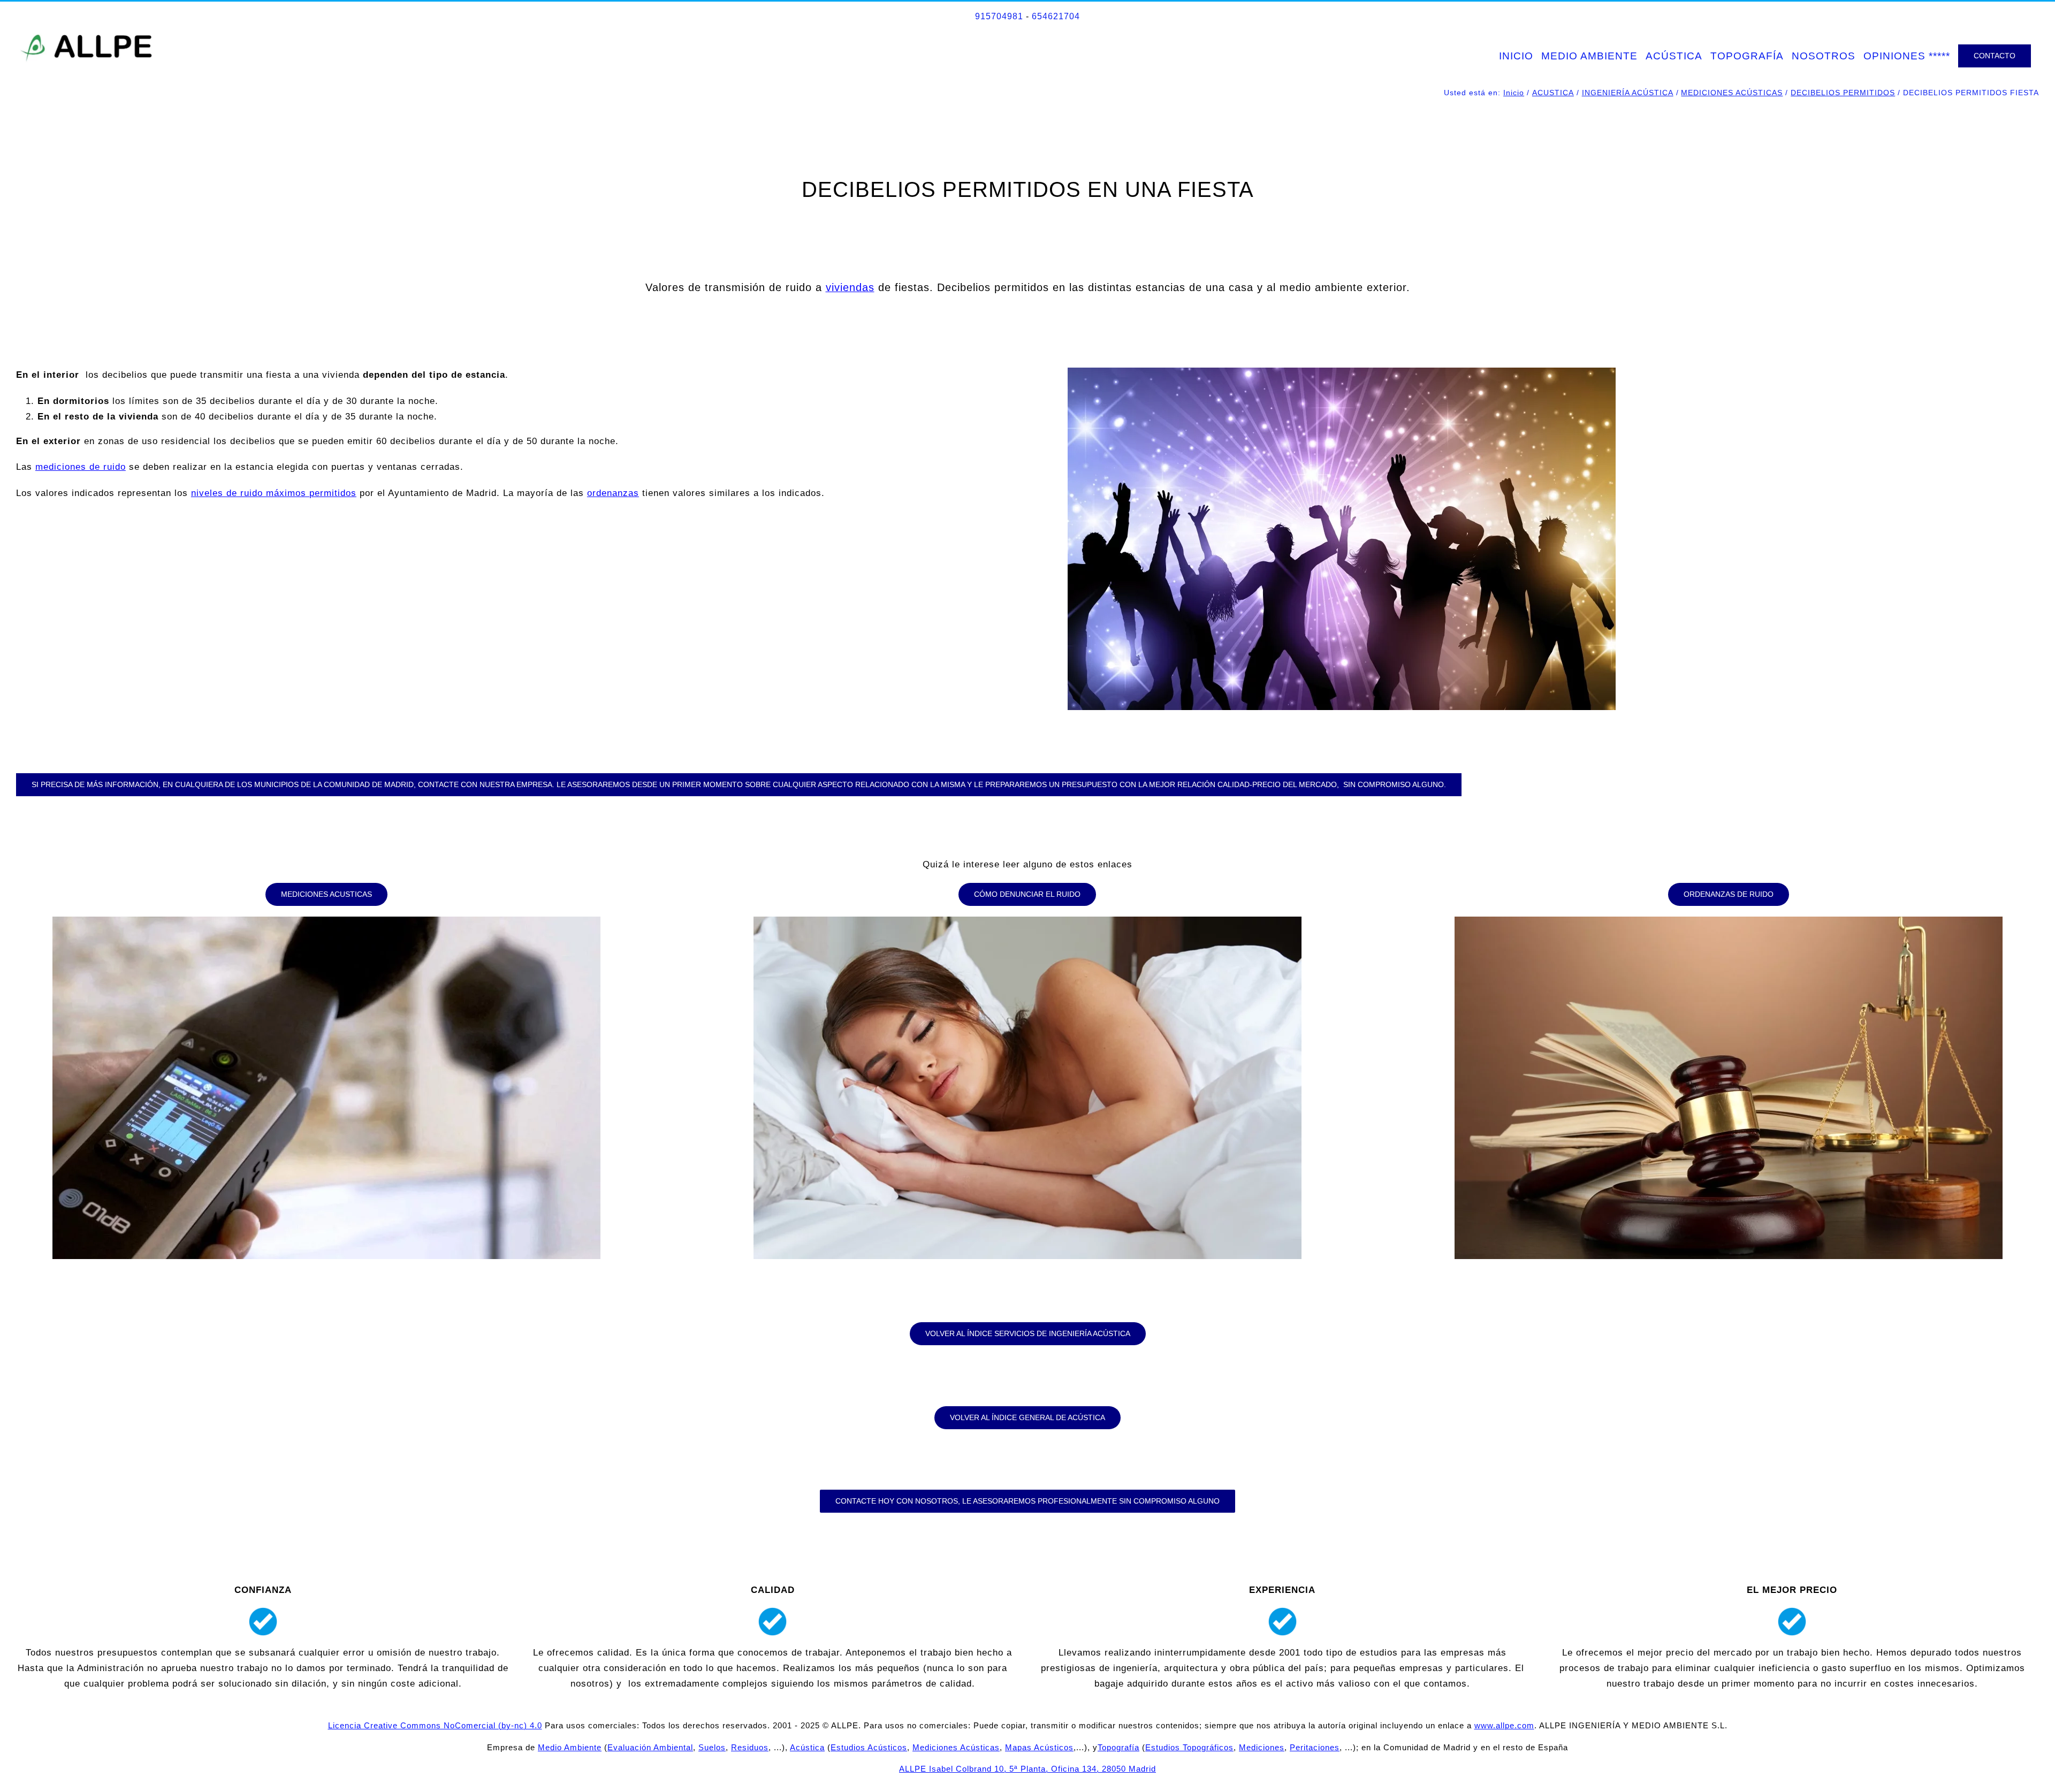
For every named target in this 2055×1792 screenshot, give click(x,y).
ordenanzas (613, 493)
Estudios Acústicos (869, 1747)
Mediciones (1262, 1747)
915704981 (999, 16)
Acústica (807, 1747)
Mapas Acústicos (1039, 1747)
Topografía (1118, 1747)
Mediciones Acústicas (956, 1747)
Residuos (750, 1747)
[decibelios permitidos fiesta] (1342, 372)
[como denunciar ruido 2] (1027, 921)
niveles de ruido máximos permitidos (274, 493)
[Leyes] (1729, 921)
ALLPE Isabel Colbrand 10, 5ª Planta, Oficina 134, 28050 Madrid (1027, 1769)
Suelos (712, 1747)
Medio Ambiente (570, 1747)
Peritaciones (1315, 1747)
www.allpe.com (1504, 1725)
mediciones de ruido (81, 467)
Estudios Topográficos (1189, 1747)
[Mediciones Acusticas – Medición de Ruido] (326, 921)
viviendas (850, 287)
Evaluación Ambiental (650, 1747)
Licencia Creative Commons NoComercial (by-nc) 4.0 (435, 1725)
